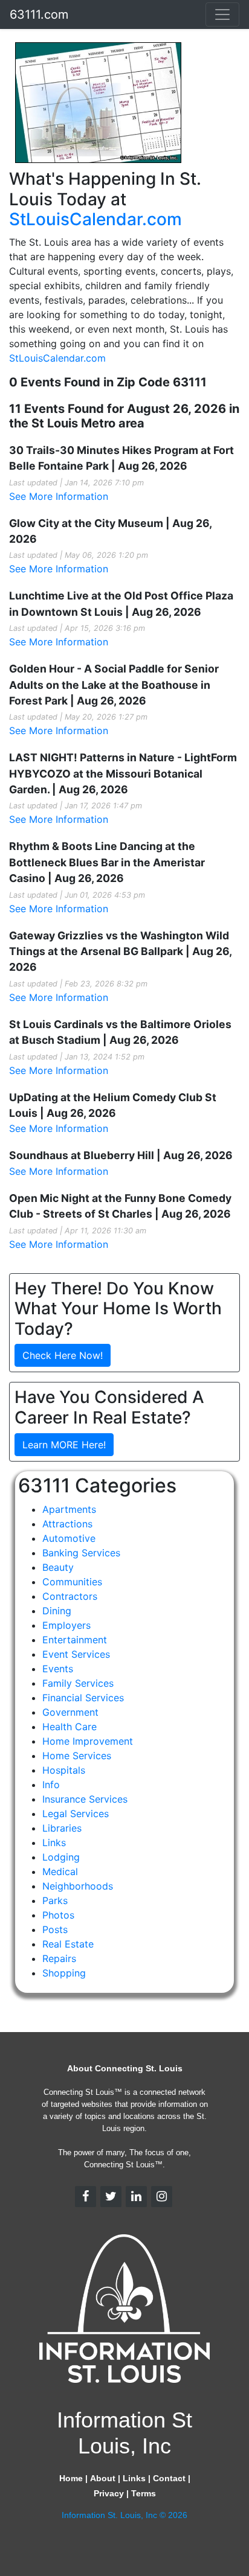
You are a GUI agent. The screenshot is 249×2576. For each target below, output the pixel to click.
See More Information (59, 496)
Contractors (70, 1596)
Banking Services (81, 1553)
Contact (169, 2478)
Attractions (67, 1524)
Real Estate (68, 1944)
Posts (55, 1929)
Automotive (69, 1538)
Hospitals (64, 1770)
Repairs (59, 1958)
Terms (144, 2493)
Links (54, 1843)
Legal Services (76, 1814)
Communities (72, 1582)
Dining (57, 1611)
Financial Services (83, 1698)
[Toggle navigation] (222, 14)
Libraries (62, 1828)
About (103, 2478)
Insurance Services (85, 1799)
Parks (55, 1900)
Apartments (69, 1509)
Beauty (58, 1567)
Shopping (64, 1973)
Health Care (70, 1727)
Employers (66, 1625)
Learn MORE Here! (64, 1445)
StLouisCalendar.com (95, 219)
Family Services (78, 1683)
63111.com (39, 14)
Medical (60, 1871)
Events (58, 1669)
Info (51, 1785)
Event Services (76, 1654)
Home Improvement (88, 1741)
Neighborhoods (78, 1886)
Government (70, 1712)
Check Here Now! (63, 1355)
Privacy (109, 2493)
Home (71, 2478)
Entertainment (75, 1640)
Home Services (77, 1756)
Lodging (61, 1857)
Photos (58, 1915)
